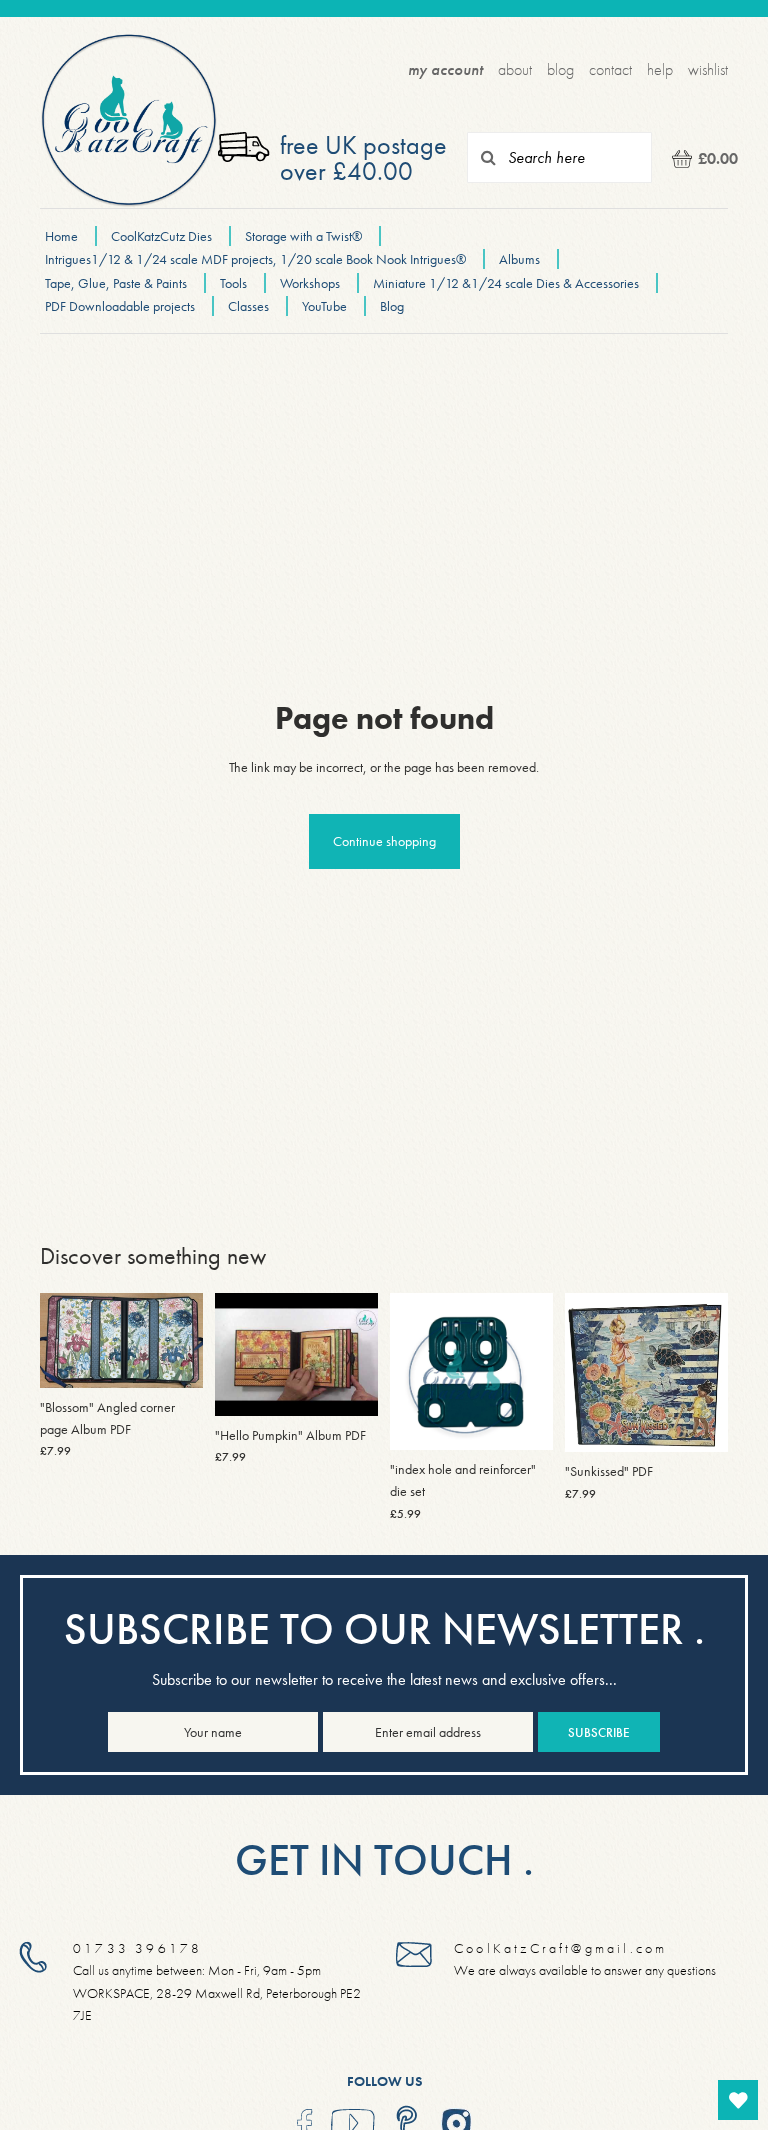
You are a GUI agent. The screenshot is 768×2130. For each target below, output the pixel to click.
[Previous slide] (62, 1340)
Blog (560, 69)
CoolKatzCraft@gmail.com (560, 1947)
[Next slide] (181, 1340)
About (515, 69)
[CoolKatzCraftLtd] (129, 120)
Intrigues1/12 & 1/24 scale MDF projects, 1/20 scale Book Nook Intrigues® (257, 259)
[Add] (347, 1385)
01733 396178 (137, 1947)
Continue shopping (384, 841)
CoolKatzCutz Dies (161, 236)
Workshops (310, 283)
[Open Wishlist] (738, 2100)
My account (445, 69)
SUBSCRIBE (599, 1732)
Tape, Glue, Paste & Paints (116, 283)
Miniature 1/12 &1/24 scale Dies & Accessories (507, 283)
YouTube (324, 306)
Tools (233, 283)
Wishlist (708, 69)
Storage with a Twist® (305, 236)
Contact (610, 69)
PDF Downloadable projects (120, 306)
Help (660, 69)
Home (61, 236)
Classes (248, 306)
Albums (519, 259)
